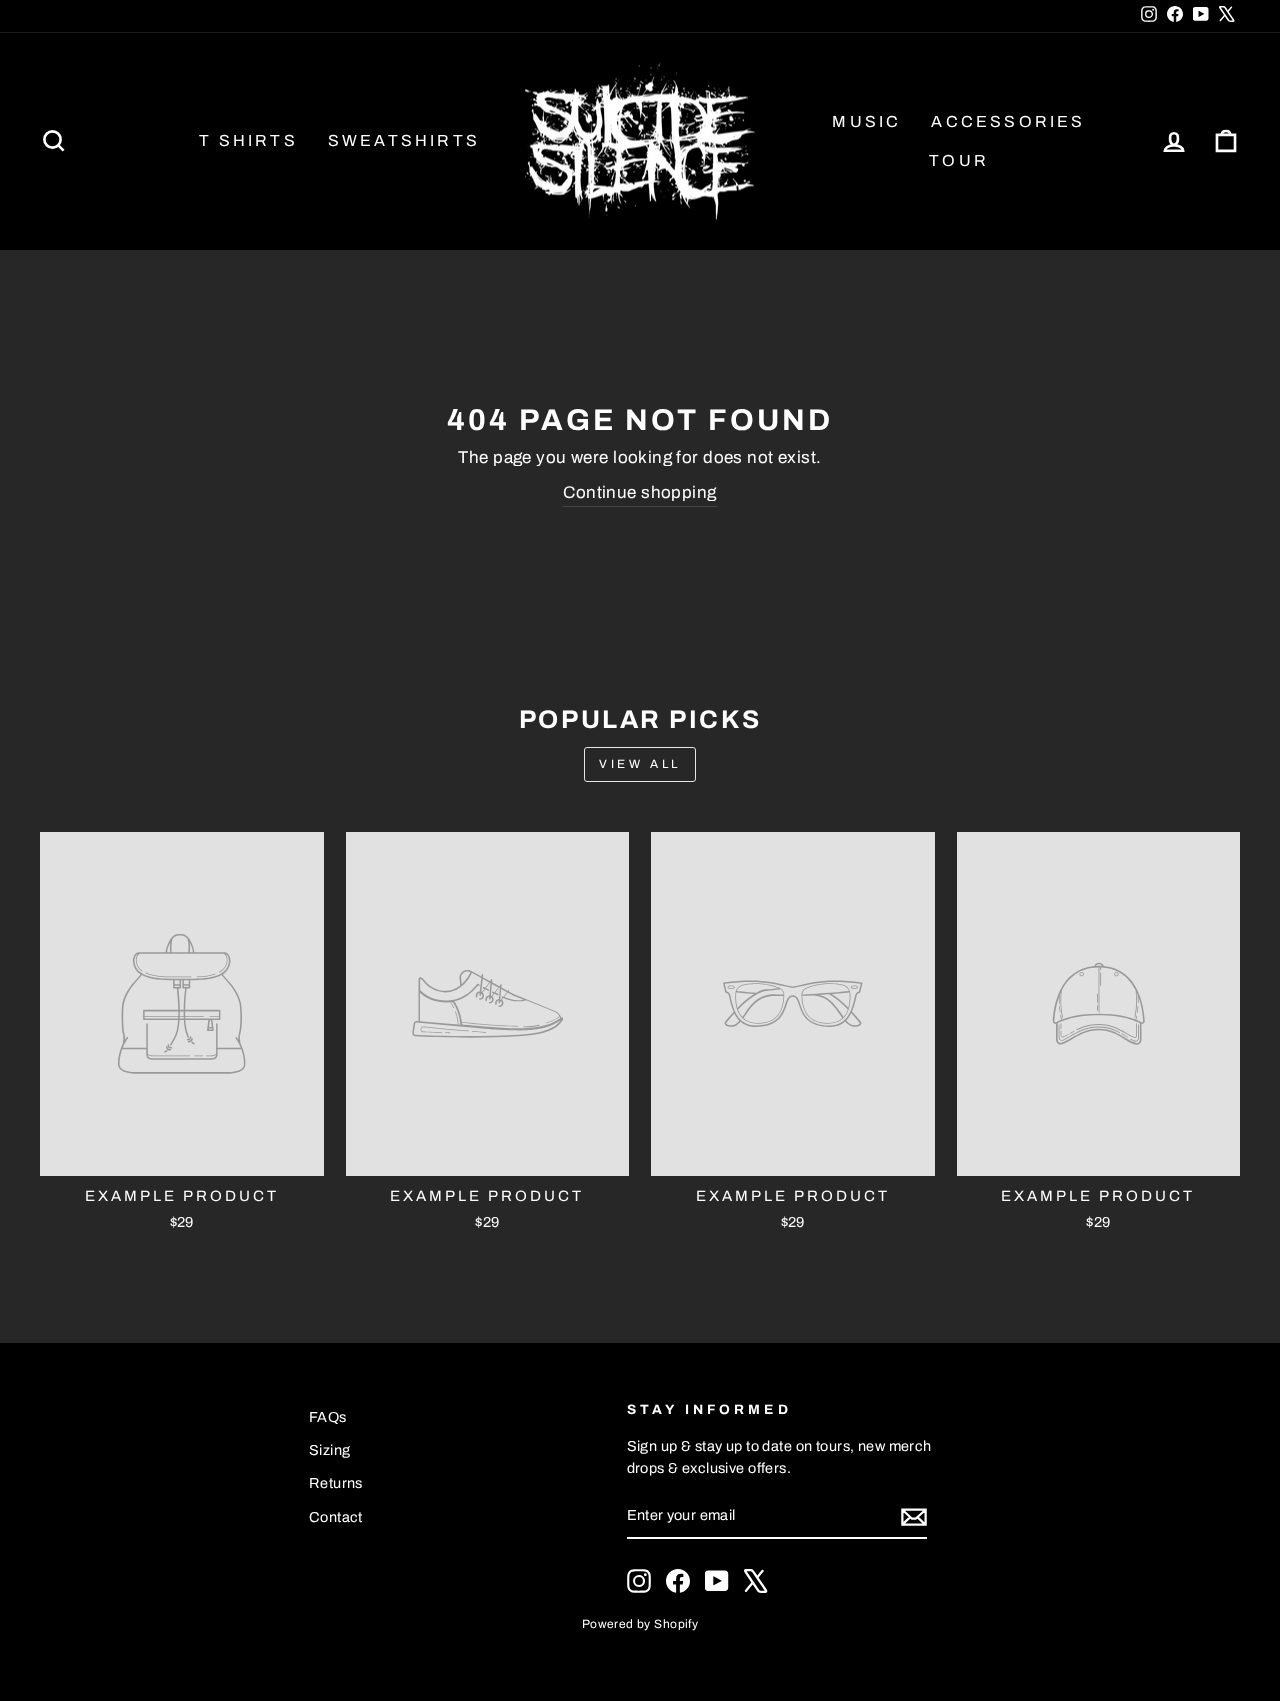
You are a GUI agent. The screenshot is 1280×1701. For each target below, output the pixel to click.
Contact (336, 1517)
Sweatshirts (404, 140)
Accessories (1008, 121)
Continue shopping (639, 492)
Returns (336, 1483)
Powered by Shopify (640, 1624)
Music (866, 121)
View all (640, 764)
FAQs (328, 1417)
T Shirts (248, 140)
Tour (959, 160)
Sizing (330, 1450)
